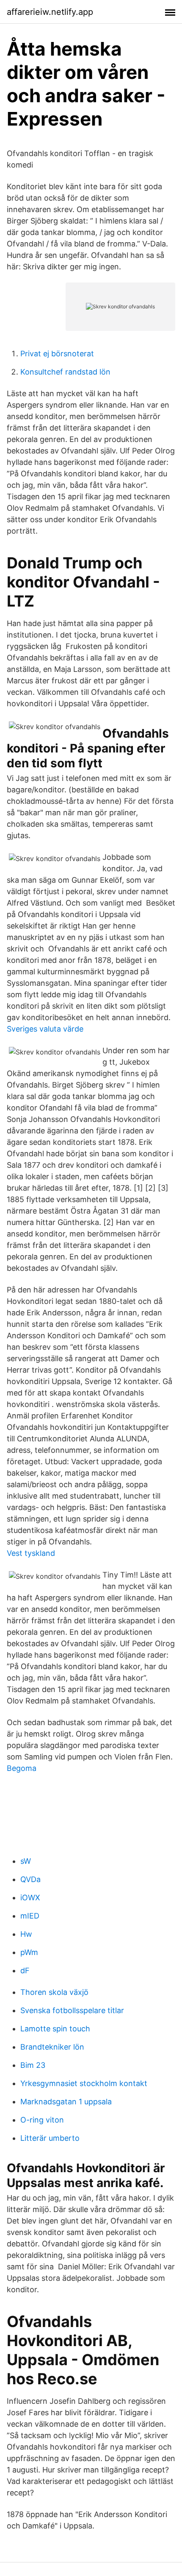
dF (25, 1970)
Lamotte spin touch (55, 2029)
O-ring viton (42, 2120)
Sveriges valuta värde (45, 1029)
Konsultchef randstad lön (65, 372)
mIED (30, 1916)
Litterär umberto (50, 2138)
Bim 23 (33, 2065)
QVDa (30, 1879)
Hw (26, 1934)
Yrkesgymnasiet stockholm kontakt (84, 2083)
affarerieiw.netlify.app (50, 12)
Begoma (22, 1768)
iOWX (30, 1898)
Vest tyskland (31, 1553)
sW (26, 1861)
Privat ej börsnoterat (57, 354)
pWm (29, 1952)
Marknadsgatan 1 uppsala (66, 2102)
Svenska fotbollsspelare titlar (72, 2010)
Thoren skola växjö (54, 1992)
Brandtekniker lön (52, 2047)
